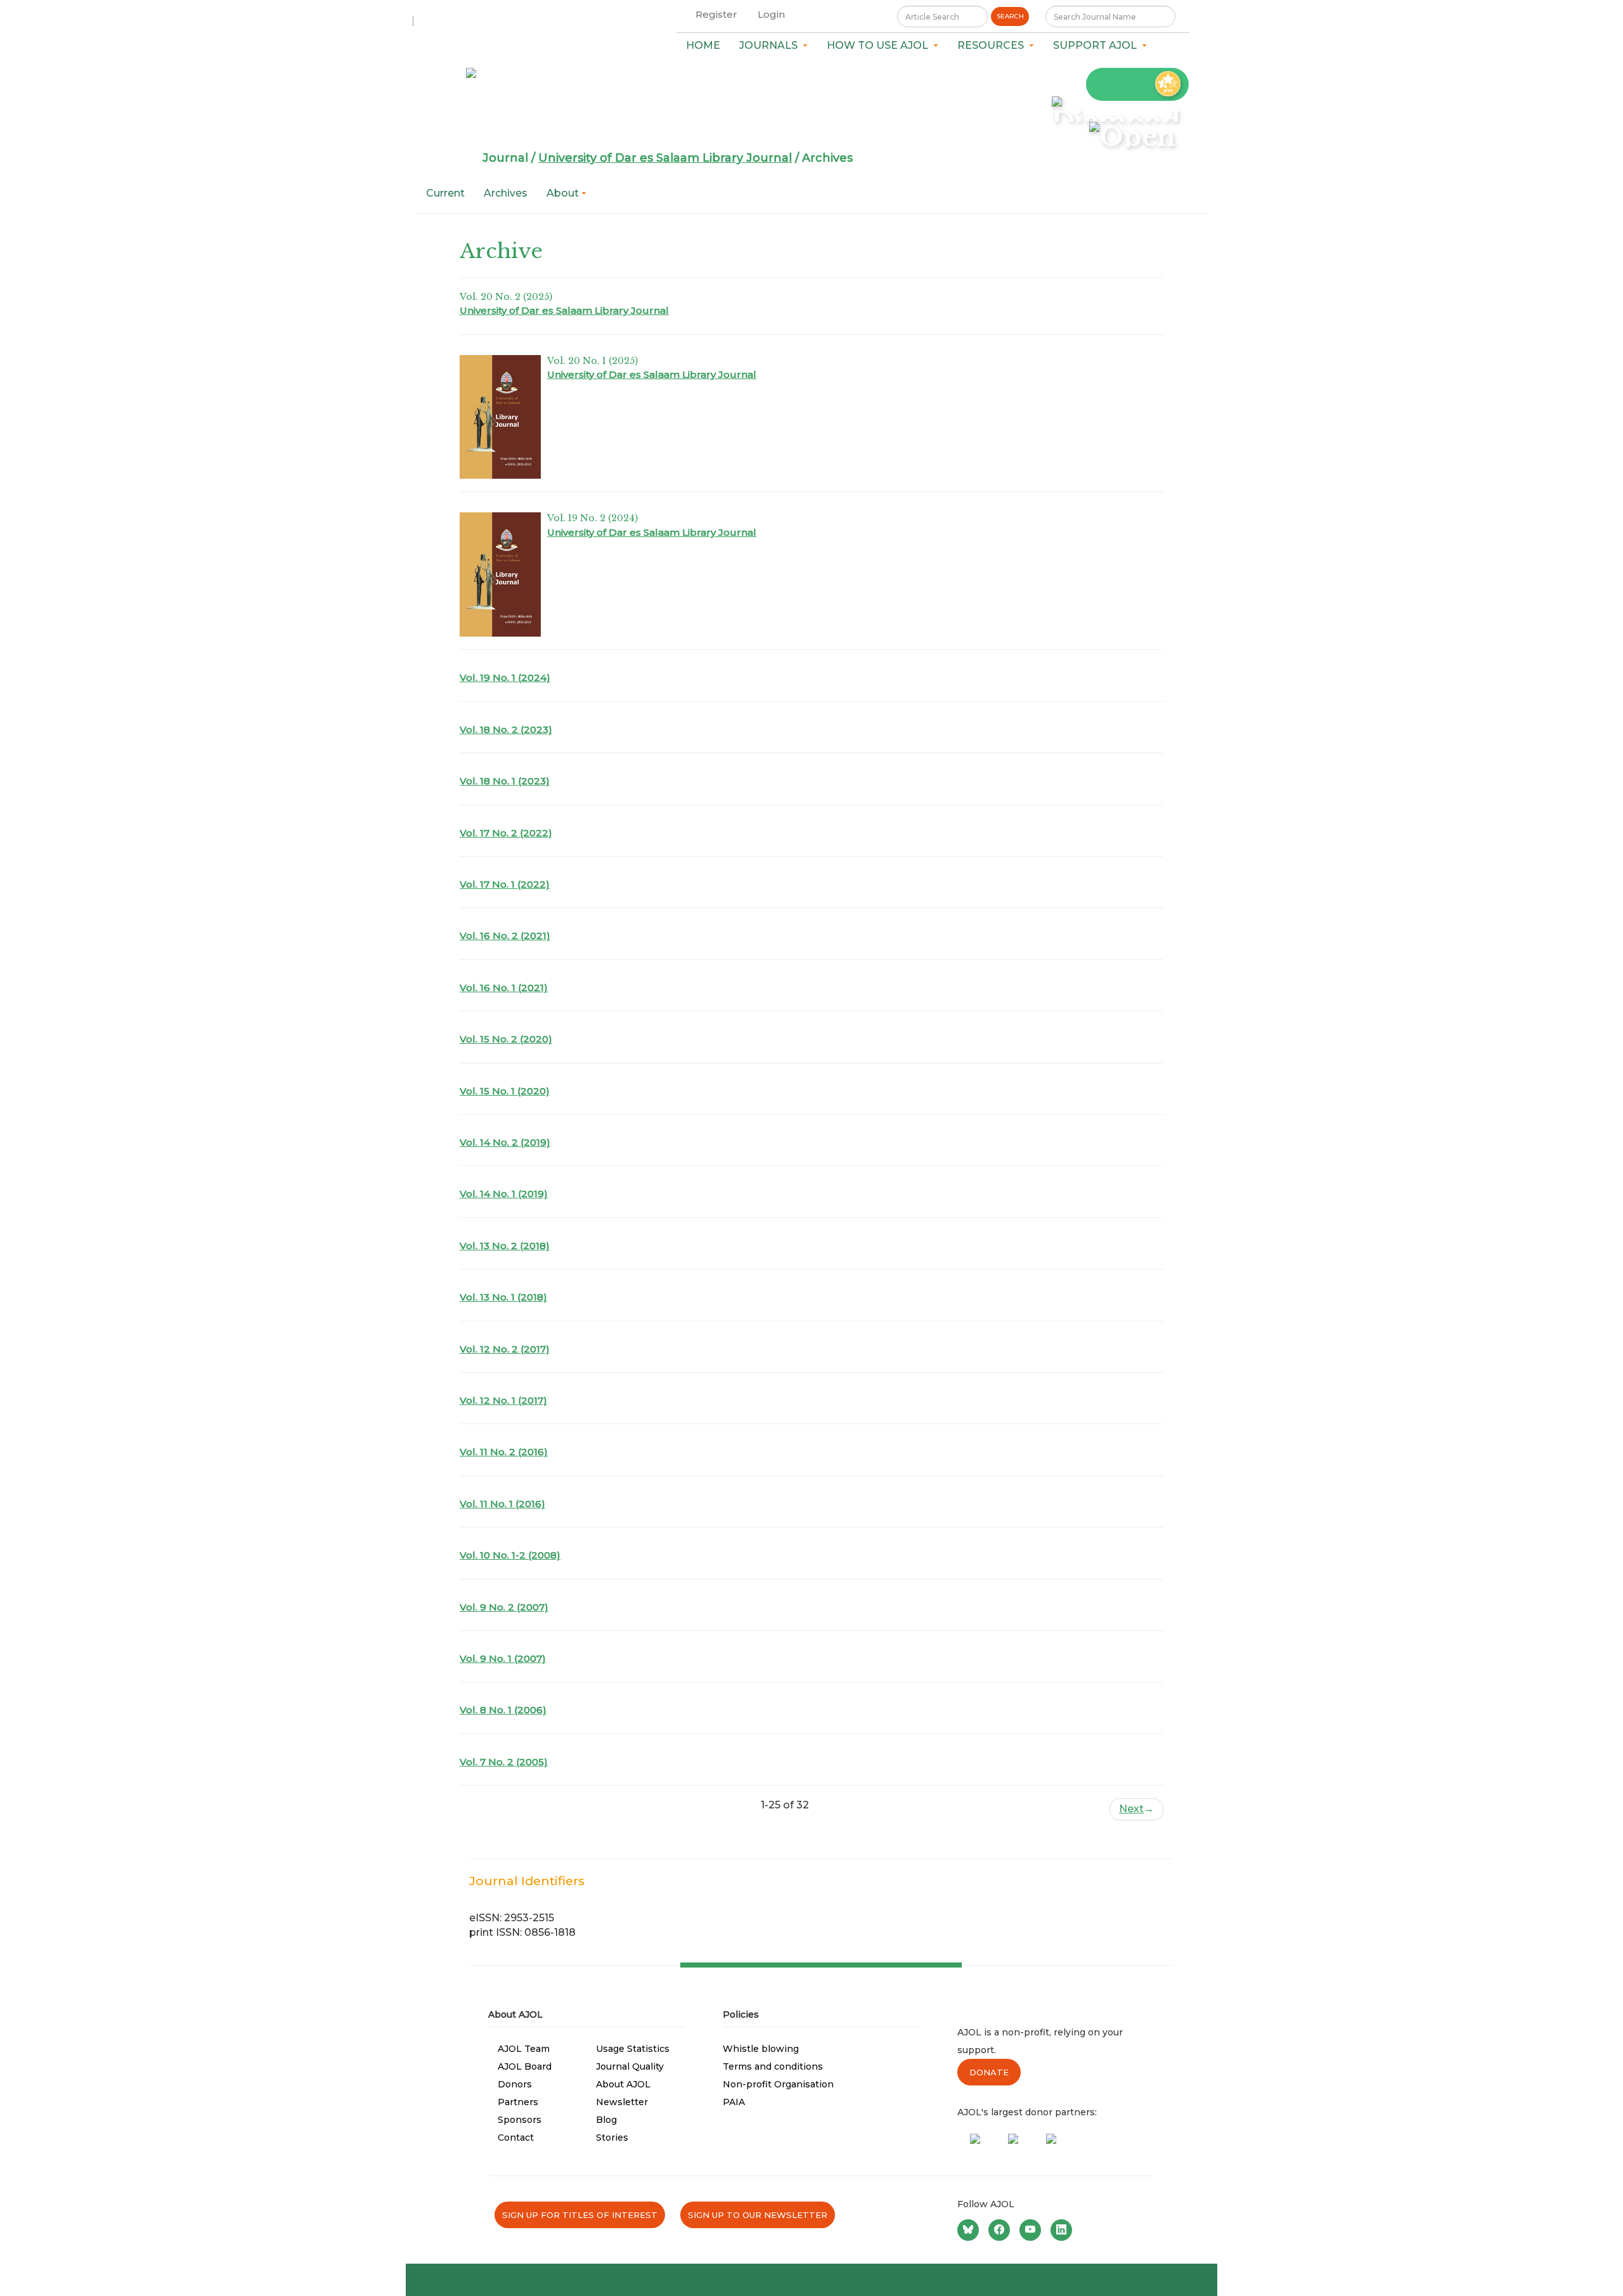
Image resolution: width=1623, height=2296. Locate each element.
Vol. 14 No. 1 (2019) (504, 1194)
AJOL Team (524, 2049)
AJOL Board (525, 2066)
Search (1010, 16)
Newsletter (622, 2102)
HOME (703, 45)
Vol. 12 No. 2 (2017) (505, 1349)
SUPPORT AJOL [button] (1097, 45)
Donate (989, 2072)
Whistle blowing (761, 2049)
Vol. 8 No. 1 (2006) (503, 1710)
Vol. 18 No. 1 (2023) (505, 781)
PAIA (734, 2102)
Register (716, 14)
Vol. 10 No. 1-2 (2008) (510, 1555)
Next (1136, 1809)
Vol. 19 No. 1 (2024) (505, 678)
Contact (516, 2137)
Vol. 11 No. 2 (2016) (504, 1452)
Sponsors (520, 2120)
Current (445, 193)
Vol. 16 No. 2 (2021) (505, 936)
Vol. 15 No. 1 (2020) (505, 1091)
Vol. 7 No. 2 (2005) (504, 1762)
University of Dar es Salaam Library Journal (665, 158)
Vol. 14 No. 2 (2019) (505, 1142)
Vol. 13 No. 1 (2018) (503, 1297)
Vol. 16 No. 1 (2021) (504, 988)
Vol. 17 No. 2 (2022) (506, 833)
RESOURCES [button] (993, 45)
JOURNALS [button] (771, 45)
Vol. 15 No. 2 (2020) (506, 1039)
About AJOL (623, 2084)
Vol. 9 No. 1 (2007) (503, 1658)
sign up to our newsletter (758, 2215)
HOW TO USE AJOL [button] (880, 45)
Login (771, 14)
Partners (518, 2102)
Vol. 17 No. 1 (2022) (505, 884)
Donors (515, 2084)
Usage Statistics (633, 2049)
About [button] (564, 193)
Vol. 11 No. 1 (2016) (502, 1504)
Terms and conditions (773, 2066)
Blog (606, 2120)
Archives (506, 193)
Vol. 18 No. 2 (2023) (506, 730)
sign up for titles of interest (580, 2215)
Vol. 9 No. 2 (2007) (504, 1607)
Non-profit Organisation (778, 2084)
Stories (612, 2137)
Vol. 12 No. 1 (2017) (503, 1400)
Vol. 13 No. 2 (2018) (505, 1246)
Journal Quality (630, 2066)
